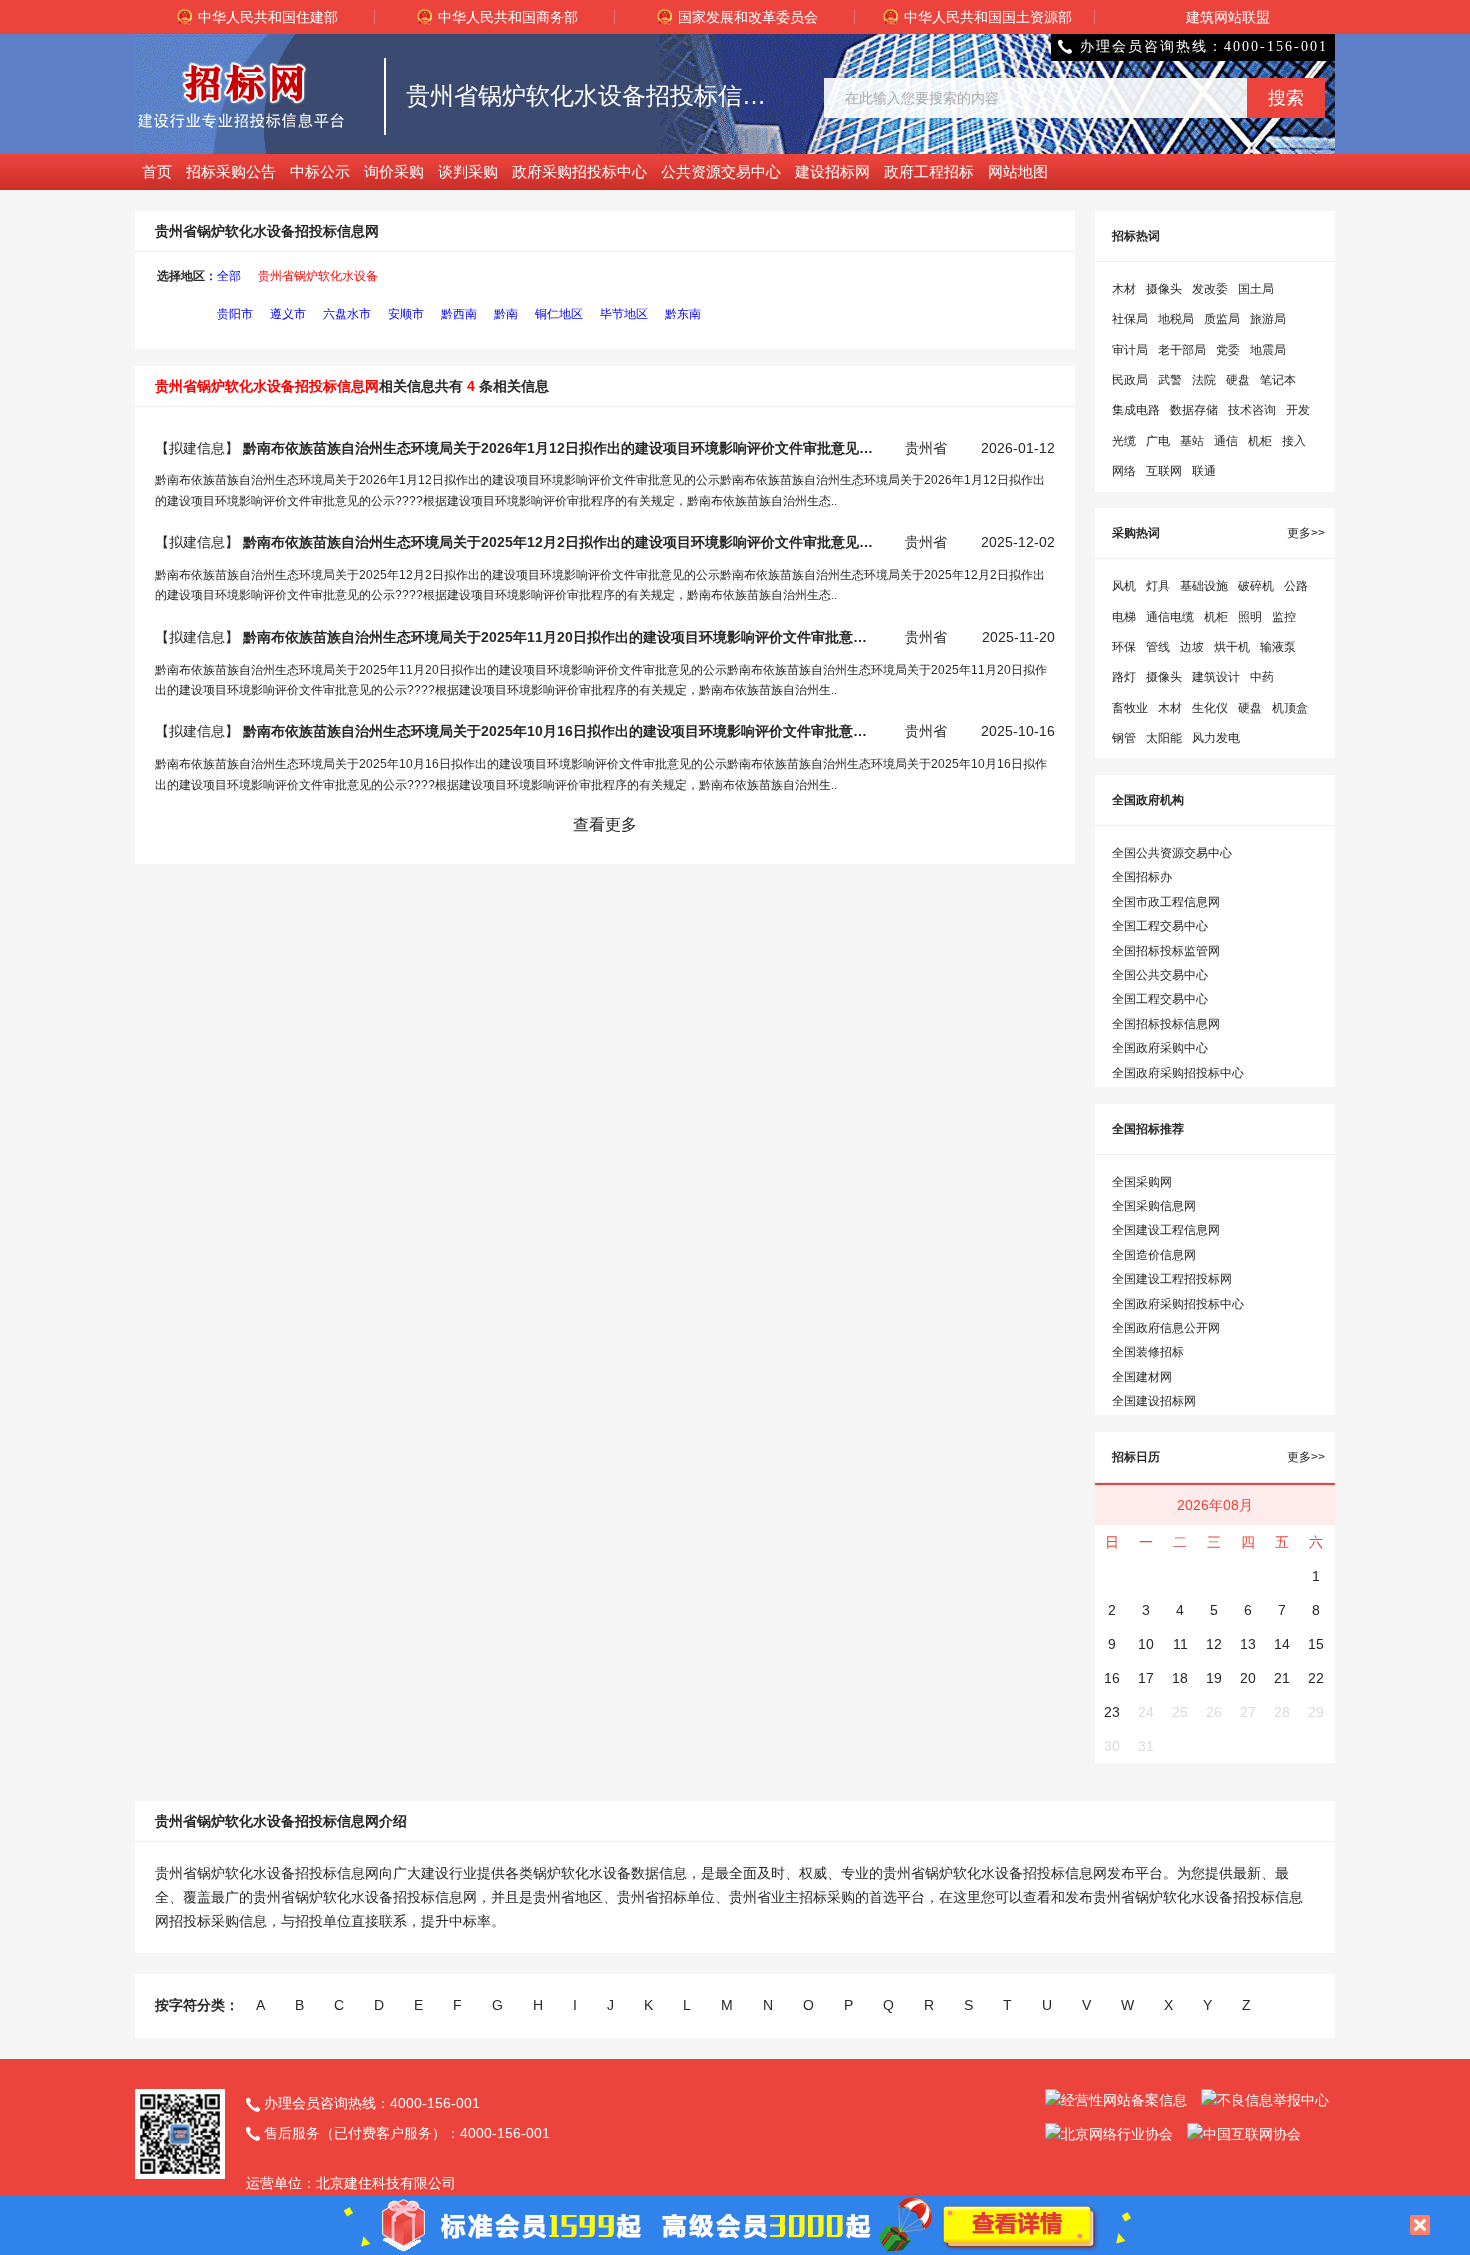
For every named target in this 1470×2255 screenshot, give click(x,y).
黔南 (506, 314)
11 (1180, 1644)
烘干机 (1232, 647)
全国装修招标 (1148, 1352)
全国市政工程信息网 (1166, 902)
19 (1214, 1678)
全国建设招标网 (1154, 1401)
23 (1112, 1712)
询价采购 (394, 171)
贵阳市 (235, 314)
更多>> (1306, 533)
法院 (1204, 380)
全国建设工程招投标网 (1172, 1279)
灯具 (1158, 586)
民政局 (1130, 380)
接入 (1294, 441)
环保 (1124, 647)
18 (1180, 1678)
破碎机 (1256, 586)
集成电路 (1136, 410)
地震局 (1268, 350)
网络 (1124, 471)
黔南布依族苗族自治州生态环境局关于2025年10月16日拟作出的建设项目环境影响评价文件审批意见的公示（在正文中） (558, 731)
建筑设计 (1216, 677)
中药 (1262, 677)
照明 (1250, 617)
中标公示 (320, 171)
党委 (1228, 350)
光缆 (1124, 441)
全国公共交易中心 (1160, 975)
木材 (1124, 289)
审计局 (1130, 350)
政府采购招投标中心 (579, 171)
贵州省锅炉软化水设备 (318, 276)
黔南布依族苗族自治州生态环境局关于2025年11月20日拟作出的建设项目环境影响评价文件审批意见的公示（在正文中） (558, 637)
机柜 (1260, 441)
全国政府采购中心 (1160, 1048)
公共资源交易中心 (721, 171)
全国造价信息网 (1154, 1255)
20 (1248, 1678)
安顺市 (406, 314)
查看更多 (605, 824)
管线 (1158, 647)
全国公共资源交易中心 (1172, 853)
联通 (1204, 471)
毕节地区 (624, 314)
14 (1282, 1644)
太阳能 (1164, 738)
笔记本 (1278, 380)
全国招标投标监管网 (1166, 951)
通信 (1226, 441)
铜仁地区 (559, 314)
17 (1146, 1678)
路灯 (1124, 677)
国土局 (1256, 289)
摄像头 (1164, 289)
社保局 (1130, 319)
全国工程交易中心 (1160, 926)
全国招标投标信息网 (1166, 1024)
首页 (157, 171)
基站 (1192, 441)
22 (1316, 1678)
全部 (229, 276)
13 (1248, 1644)
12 (1214, 1644)
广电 (1158, 441)
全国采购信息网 (1154, 1206)
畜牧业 (1130, 708)
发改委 (1210, 289)
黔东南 (683, 314)
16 (1112, 1678)
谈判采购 (468, 171)
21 (1282, 1678)
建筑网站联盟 (1228, 17)
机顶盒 (1290, 708)
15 (1316, 1644)
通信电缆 (1170, 617)
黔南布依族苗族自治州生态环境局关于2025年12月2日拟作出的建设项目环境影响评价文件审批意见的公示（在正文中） (558, 542)
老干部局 (1182, 350)
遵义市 (288, 314)
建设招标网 (832, 171)
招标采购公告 (231, 171)
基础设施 (1204, 586)
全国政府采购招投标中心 (1178, 1073)
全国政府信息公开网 (1166, 1328)
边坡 (1192, 647)
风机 (1124, 586)
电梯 (1124, 617)
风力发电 (1216, 738)
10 (1146, 1644)
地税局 (1176, 319)
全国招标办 (1142, 877)
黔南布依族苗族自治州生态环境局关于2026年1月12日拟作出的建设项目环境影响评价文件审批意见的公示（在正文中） (558, 448)
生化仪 (1210, 708)
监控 (1284, 617)
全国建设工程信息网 (1166, 1230)
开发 (1298, 410)
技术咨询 (1252, 410)
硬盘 (1238, 380)
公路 (1296, 586)
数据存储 (1194, 410)
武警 (1170, 380)
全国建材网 (1142, 1377)
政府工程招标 (929, 171)
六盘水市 (347, 314)
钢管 (1124, 738)
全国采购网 (1142, 1182)
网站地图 (1018, 171)
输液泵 (1278, 647)
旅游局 (1268, 319)
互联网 (1164, 471)
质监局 (1222, 319)
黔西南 (459, 314)
